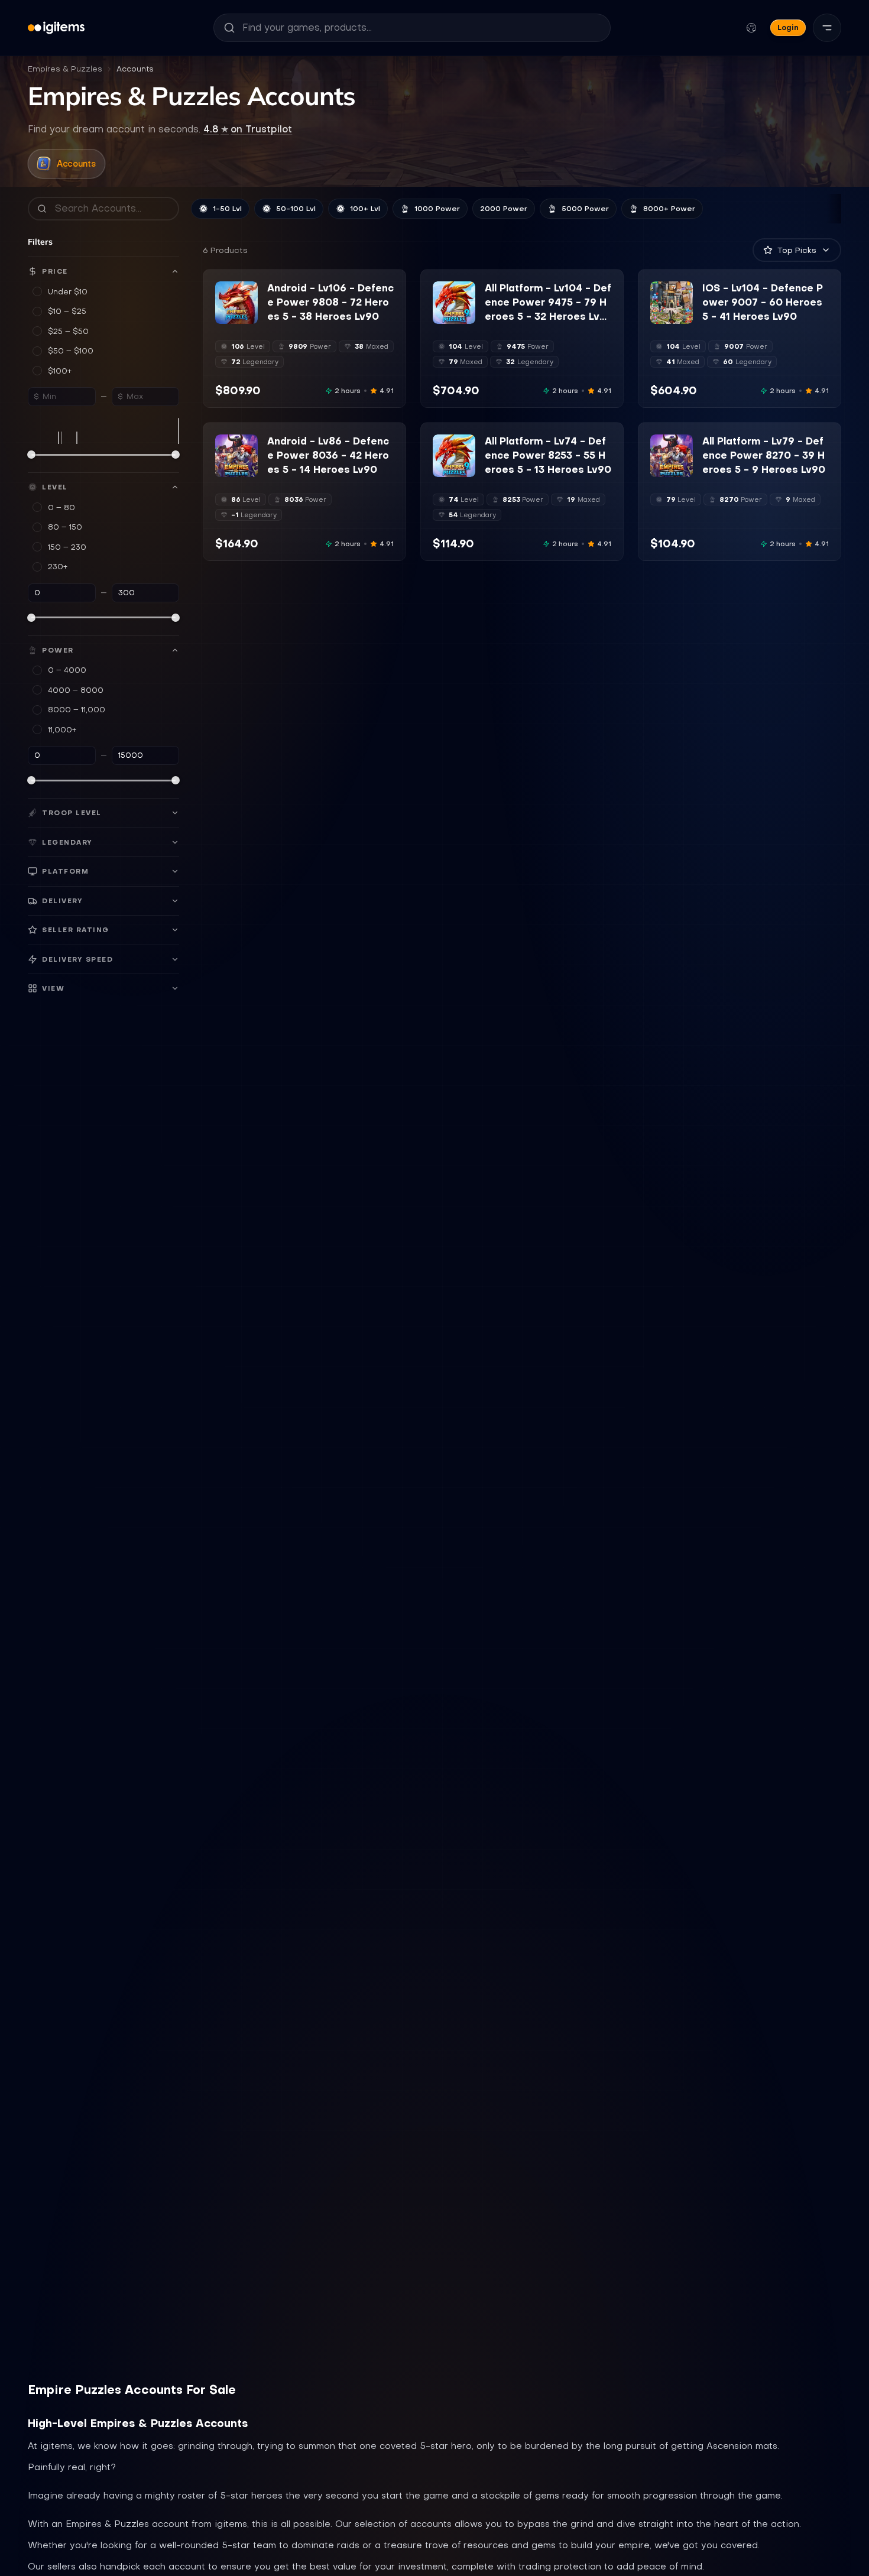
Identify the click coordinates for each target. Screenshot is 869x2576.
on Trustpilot (248, 129)
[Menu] (827, 28)
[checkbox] (223, 316)
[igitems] (56, 28)
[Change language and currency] (751, 28)
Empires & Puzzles (65, 69)
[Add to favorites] (248, 291)
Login (788, 27)
